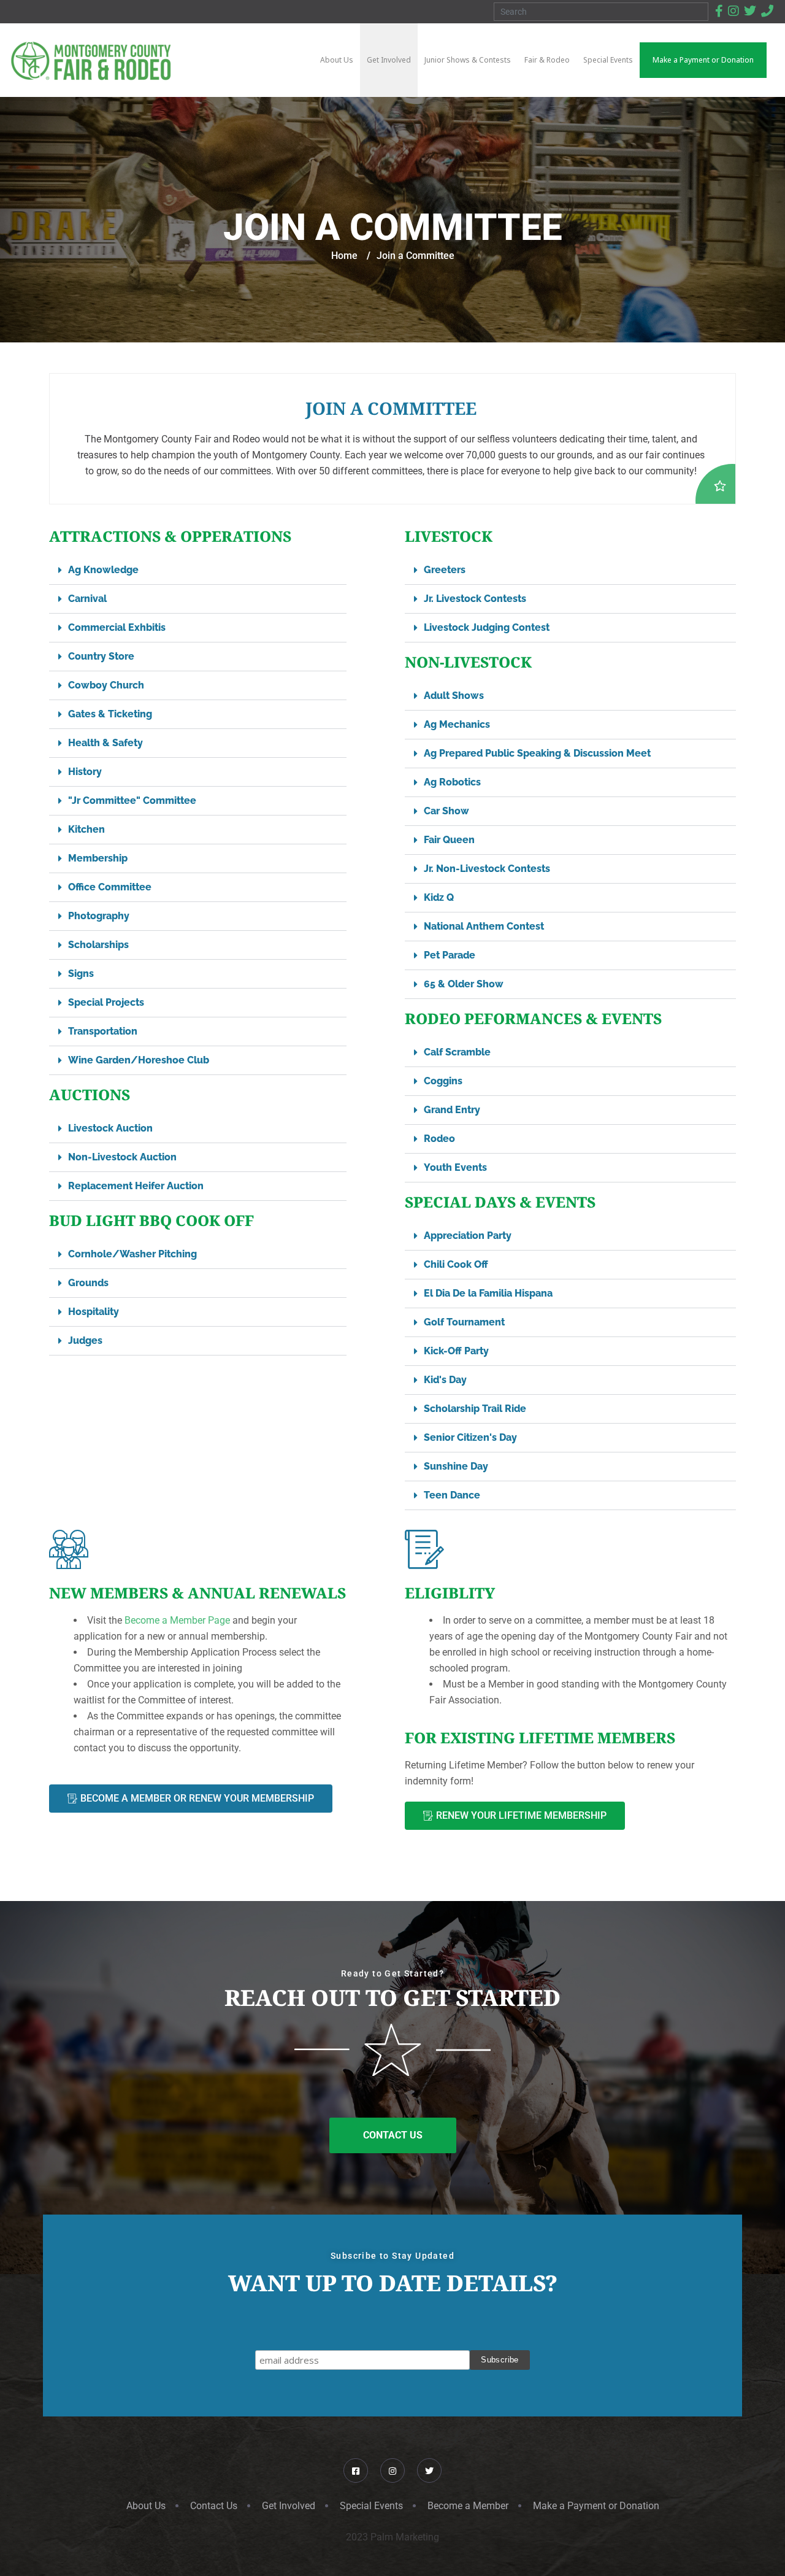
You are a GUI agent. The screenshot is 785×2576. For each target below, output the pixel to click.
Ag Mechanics (457, 724)
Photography (99, 916)
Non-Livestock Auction (122, 1157)
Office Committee (110, 887)
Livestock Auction (110, 1128)
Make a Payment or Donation (596, 2506)
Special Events (371, 2506)
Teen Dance (452, 1495)
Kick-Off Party (456, 1351)
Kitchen (86, 829)
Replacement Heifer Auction (136, 1186)
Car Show (446, 811)
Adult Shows (454, 696)
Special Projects (106, 1002)
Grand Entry (452, 1110)
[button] (198, 570)
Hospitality (94, 1312)
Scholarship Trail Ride (475, 1409)
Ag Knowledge (103, 570)
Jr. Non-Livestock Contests (487, 869)
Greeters (445, 570)
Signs (81, 974)
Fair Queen (449, 840)
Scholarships (98, 945)
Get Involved (289, 2506)
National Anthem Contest (484, 926)
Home (344, 256)
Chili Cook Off (456, 1264)
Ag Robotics (452, 782)
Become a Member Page (177, 1620)
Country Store (101, 656)
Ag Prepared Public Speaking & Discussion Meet (537, 753)
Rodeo (439, 1139)
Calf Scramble (457, 1052)
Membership (98, 858)
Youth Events (455, 1167)
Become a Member (468, 2506)
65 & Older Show (464, 984)
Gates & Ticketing (110, 714)
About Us (146, 2506)
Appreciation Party (468, 1236)
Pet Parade (450, 955)
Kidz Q (439, 897)
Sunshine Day (456, 1466)
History (85, 772)
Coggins (443, 1081)
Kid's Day (445, 1380)
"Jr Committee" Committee (132, 800)
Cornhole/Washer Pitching (132, 1254)
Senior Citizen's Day (470, 1437)
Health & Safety (105, 743)
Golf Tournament (464, 1322)
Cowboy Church (106, 685)
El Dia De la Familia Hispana (488, 1293)
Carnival (87, 599)
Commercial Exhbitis (117, 627)
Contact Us (214, 2506)
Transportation (103, 1031)
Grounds (88, 1283)
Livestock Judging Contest (487, 627)
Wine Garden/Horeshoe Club (139, 1060)
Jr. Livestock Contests (475, 599)
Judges (85, 1340)
